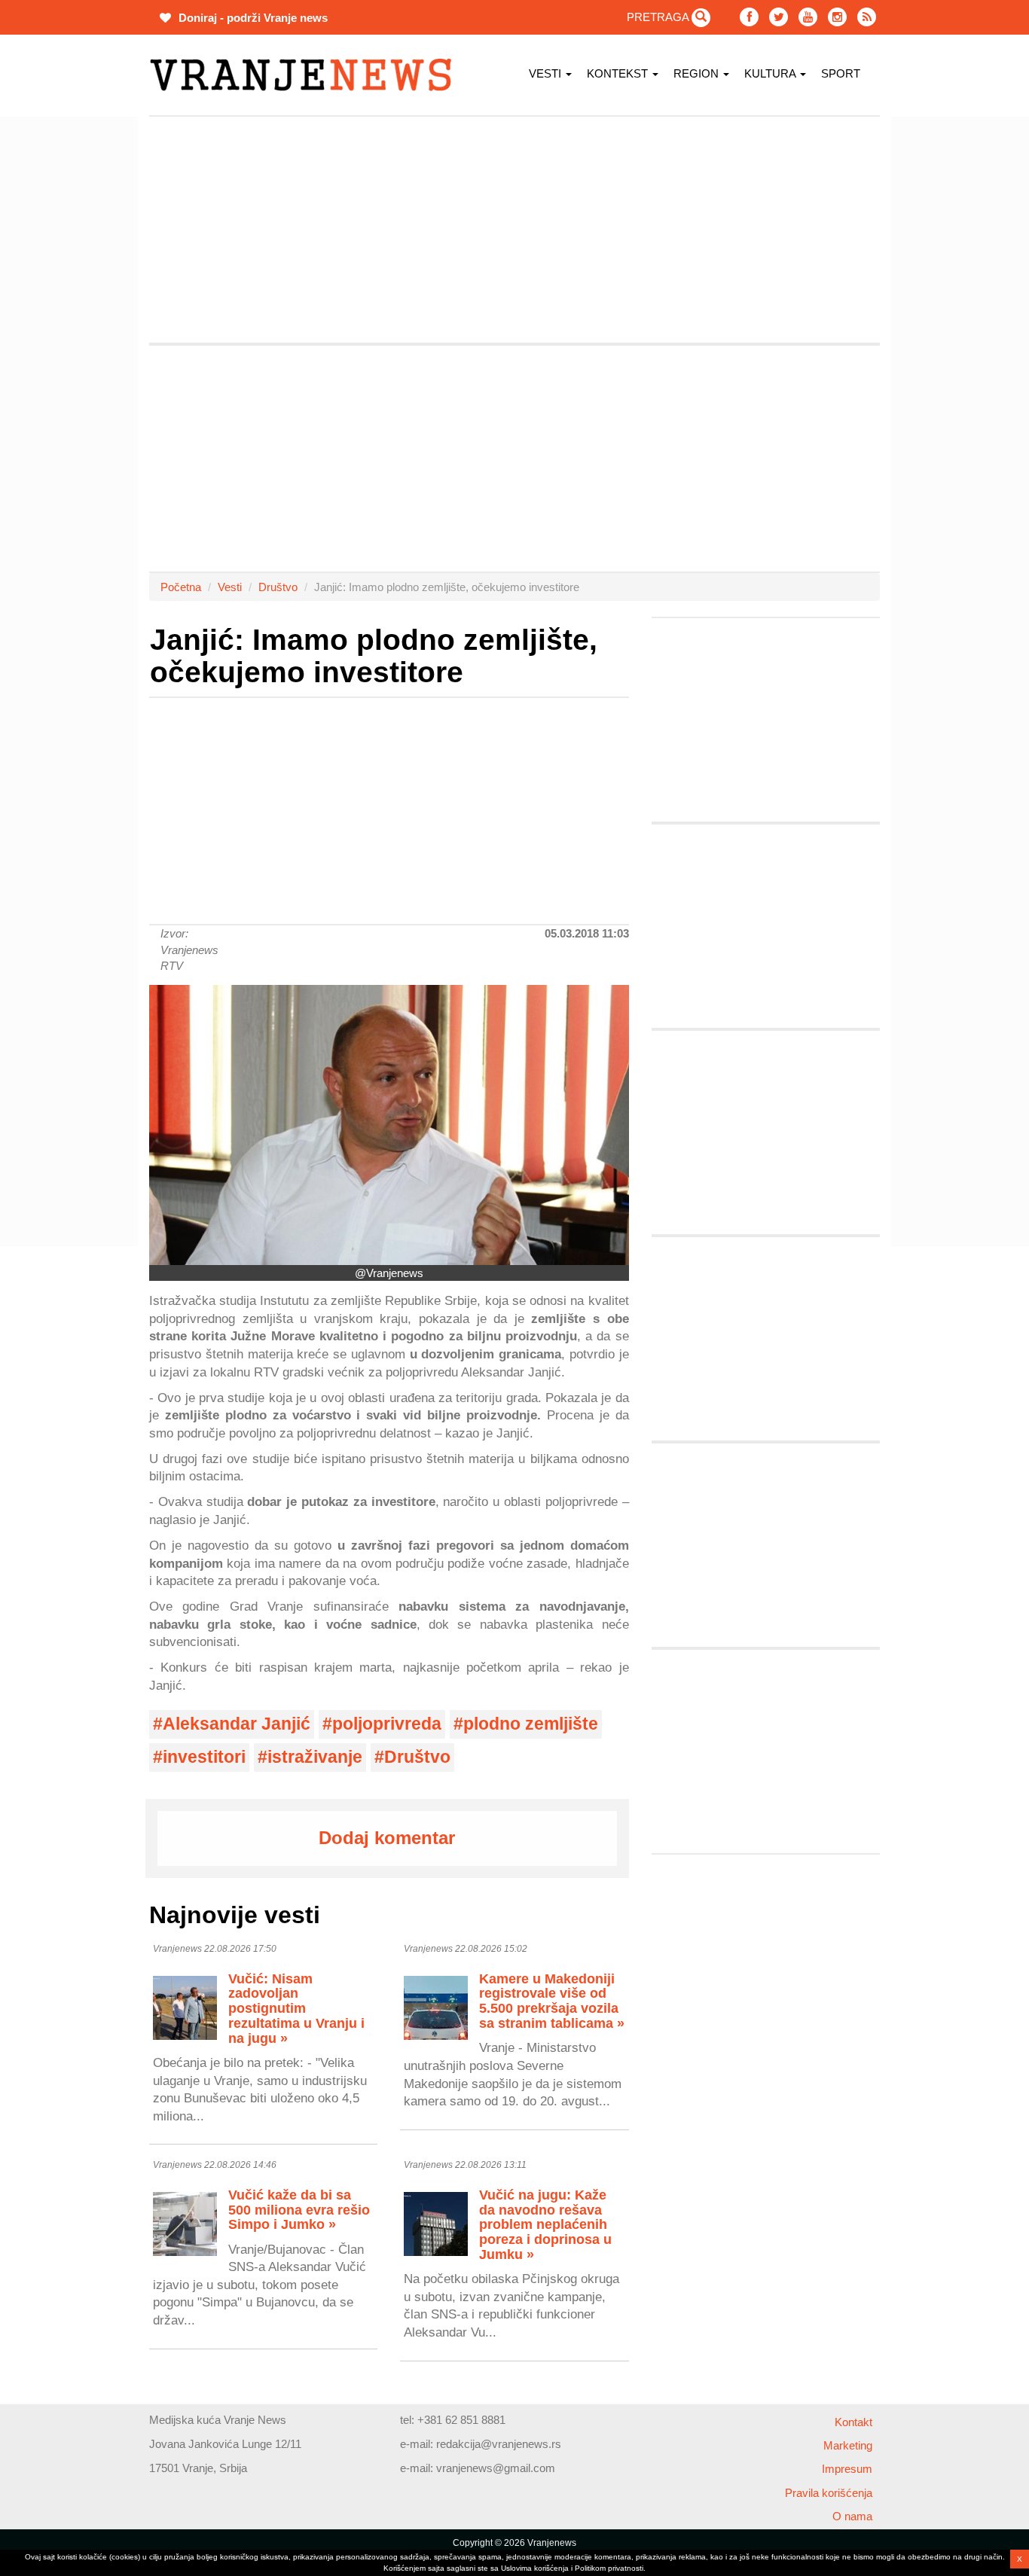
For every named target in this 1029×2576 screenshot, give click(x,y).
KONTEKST (619, 73)
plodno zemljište (531, 1724)
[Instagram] (837, 17)
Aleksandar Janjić (237, 1724)
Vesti (547, 73)
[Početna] (306, 75)
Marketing (848, 2445)
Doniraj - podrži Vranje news (252, 18)
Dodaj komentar (387, 1838)
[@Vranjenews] (389, 1125)
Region (698, 73)
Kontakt (853, 2422)
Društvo (278, 587)
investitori (204, 1757)
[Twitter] (779, 17)
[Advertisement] (78, 343)
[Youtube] (808, 17)
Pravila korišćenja (829, 2493)
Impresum (847, 2469)
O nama (852, 2516)
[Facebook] (749, 17)
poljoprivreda (387, 1724)
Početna (181, 587)
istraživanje (315, 1757)
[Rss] (867, 17)
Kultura (771, 73)
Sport (841, 73)
